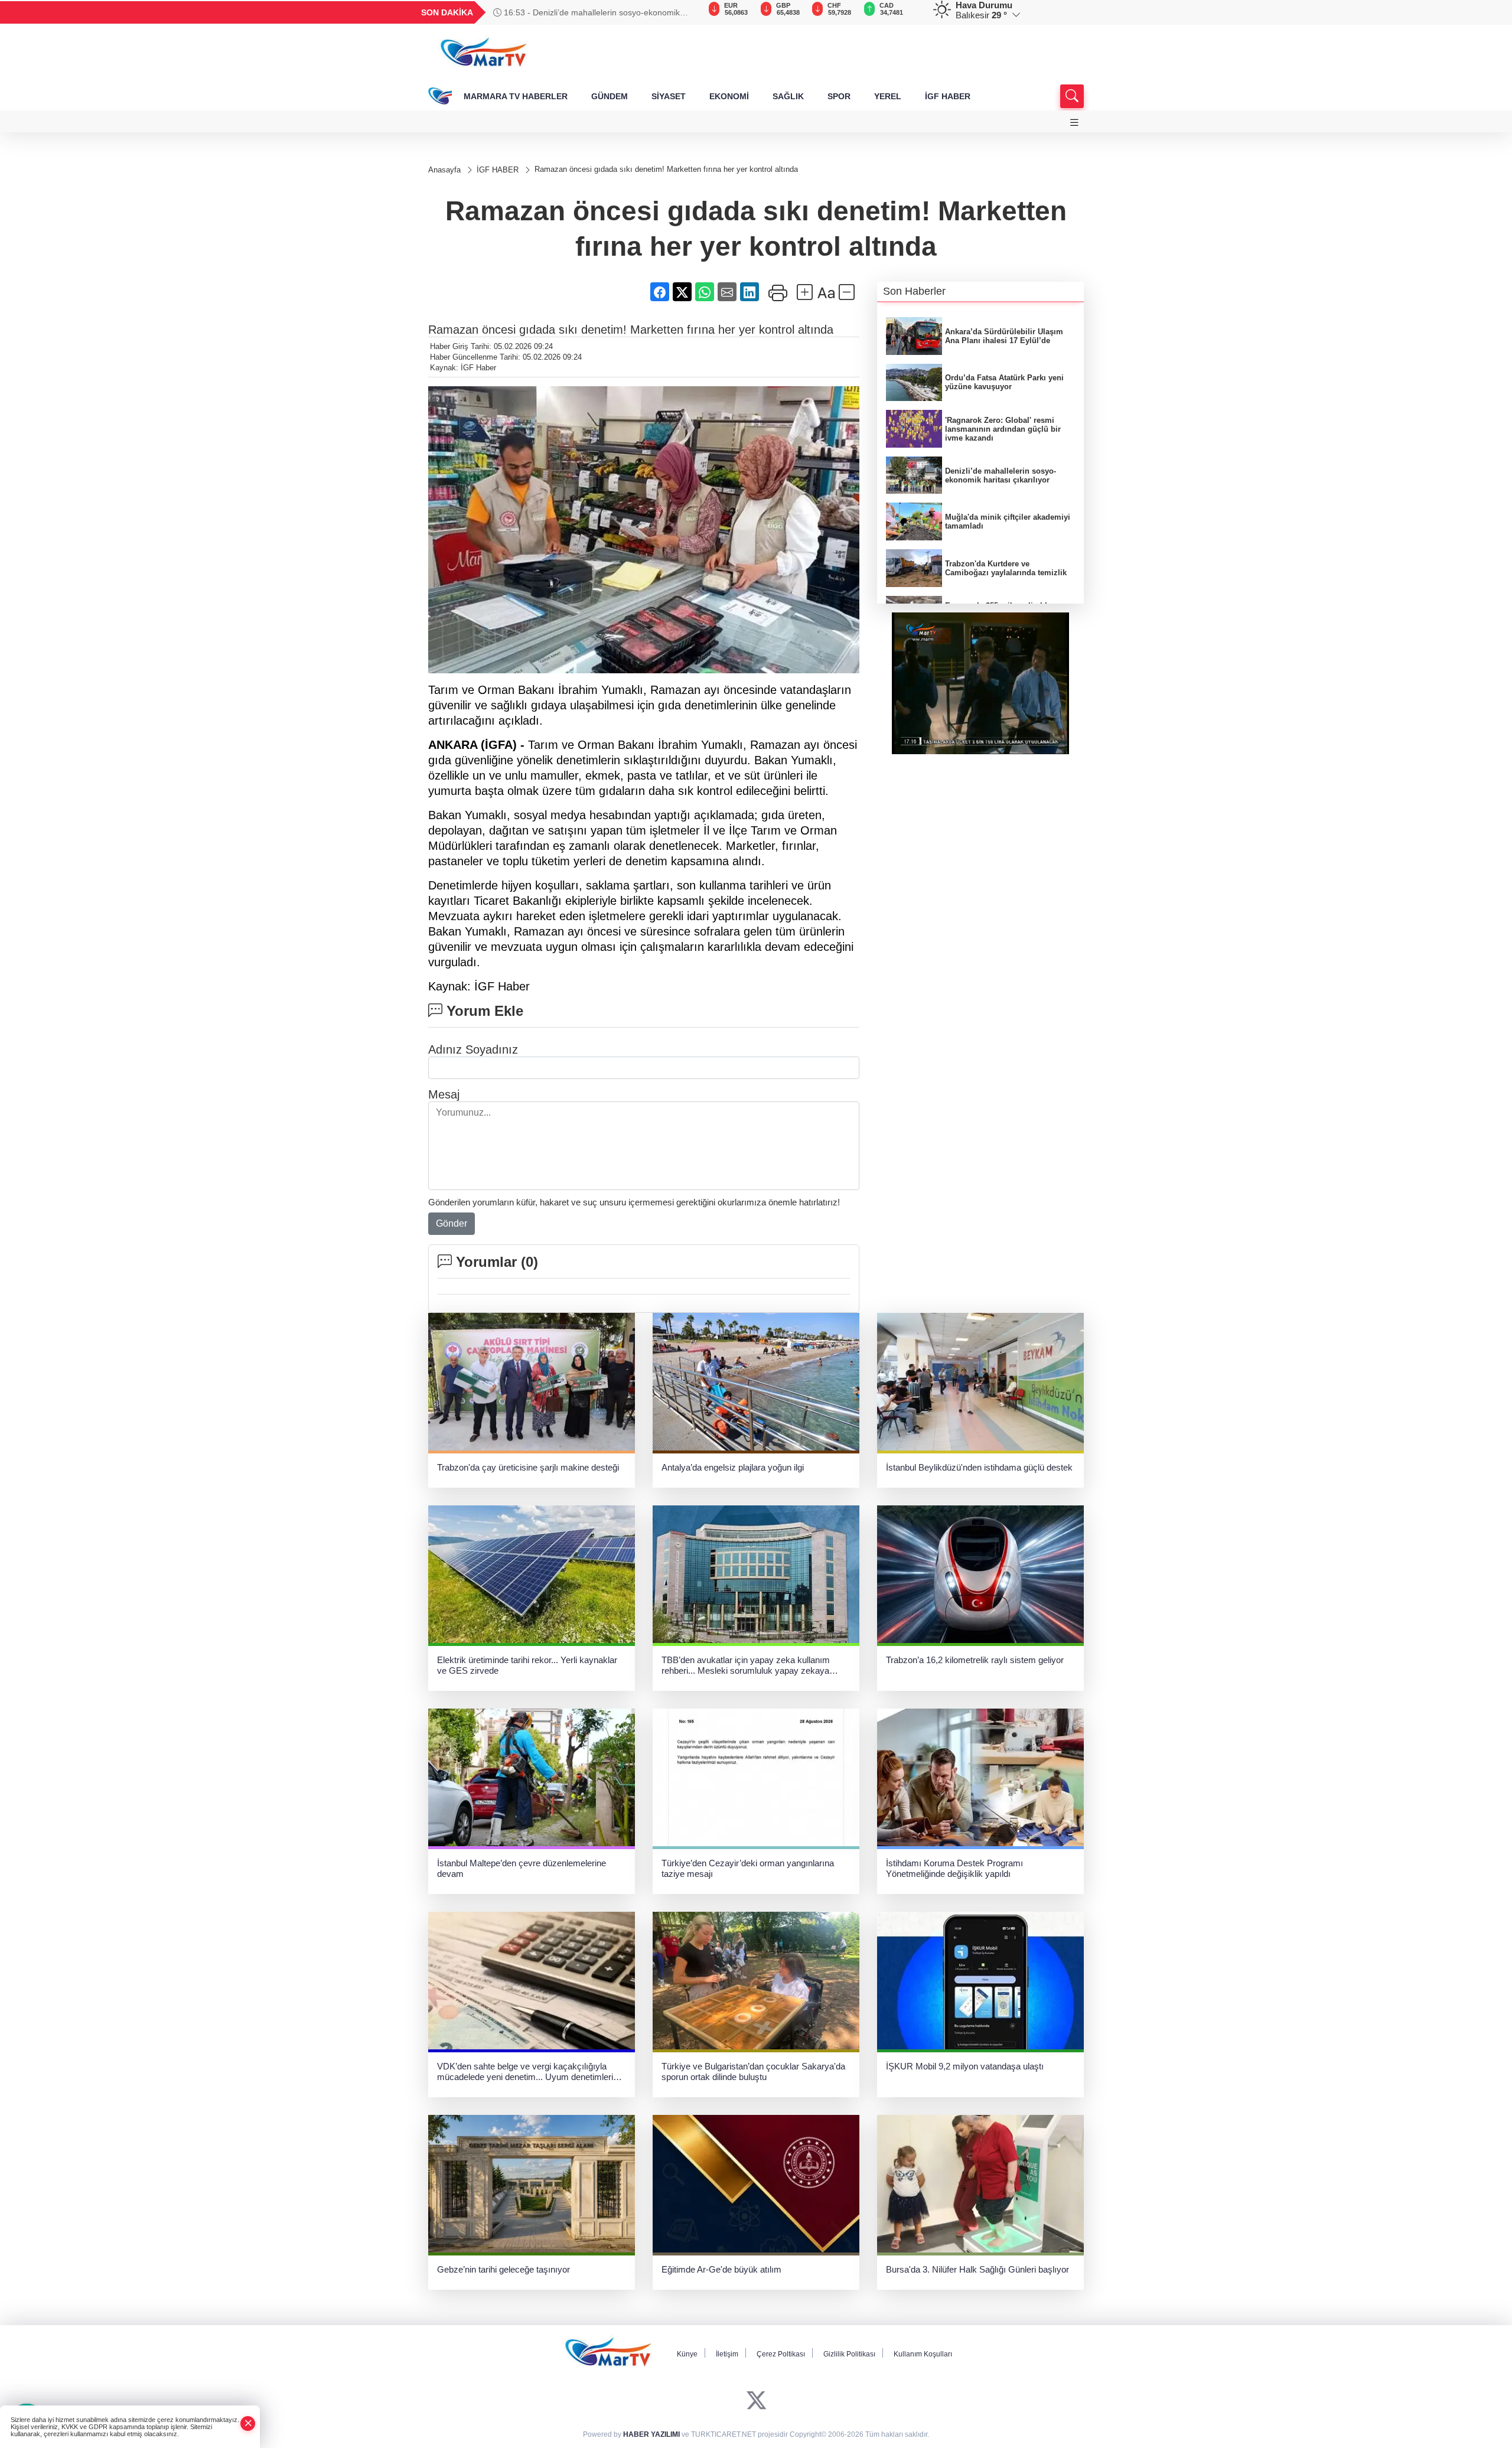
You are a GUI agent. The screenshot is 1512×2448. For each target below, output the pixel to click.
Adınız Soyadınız (473, 1049)
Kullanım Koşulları (923, 2354)
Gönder (452, 1223)
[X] (756, 2401)
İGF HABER (948, 96)
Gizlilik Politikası (849, 2354)
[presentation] (685, 12)
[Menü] (1074, 123)
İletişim (727, 2354)
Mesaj (444, 1094)
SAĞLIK (788, 96)
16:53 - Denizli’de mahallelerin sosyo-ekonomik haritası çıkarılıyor (586, 12)
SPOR (839, 96)
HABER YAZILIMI (651, 2434)
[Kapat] (248, 2423)
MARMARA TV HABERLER (516, 96)
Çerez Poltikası (781, 2354)
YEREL (888, 96)
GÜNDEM (610, 96)
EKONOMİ (729, 96)
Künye (687, 2354)
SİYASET (669, 96)
